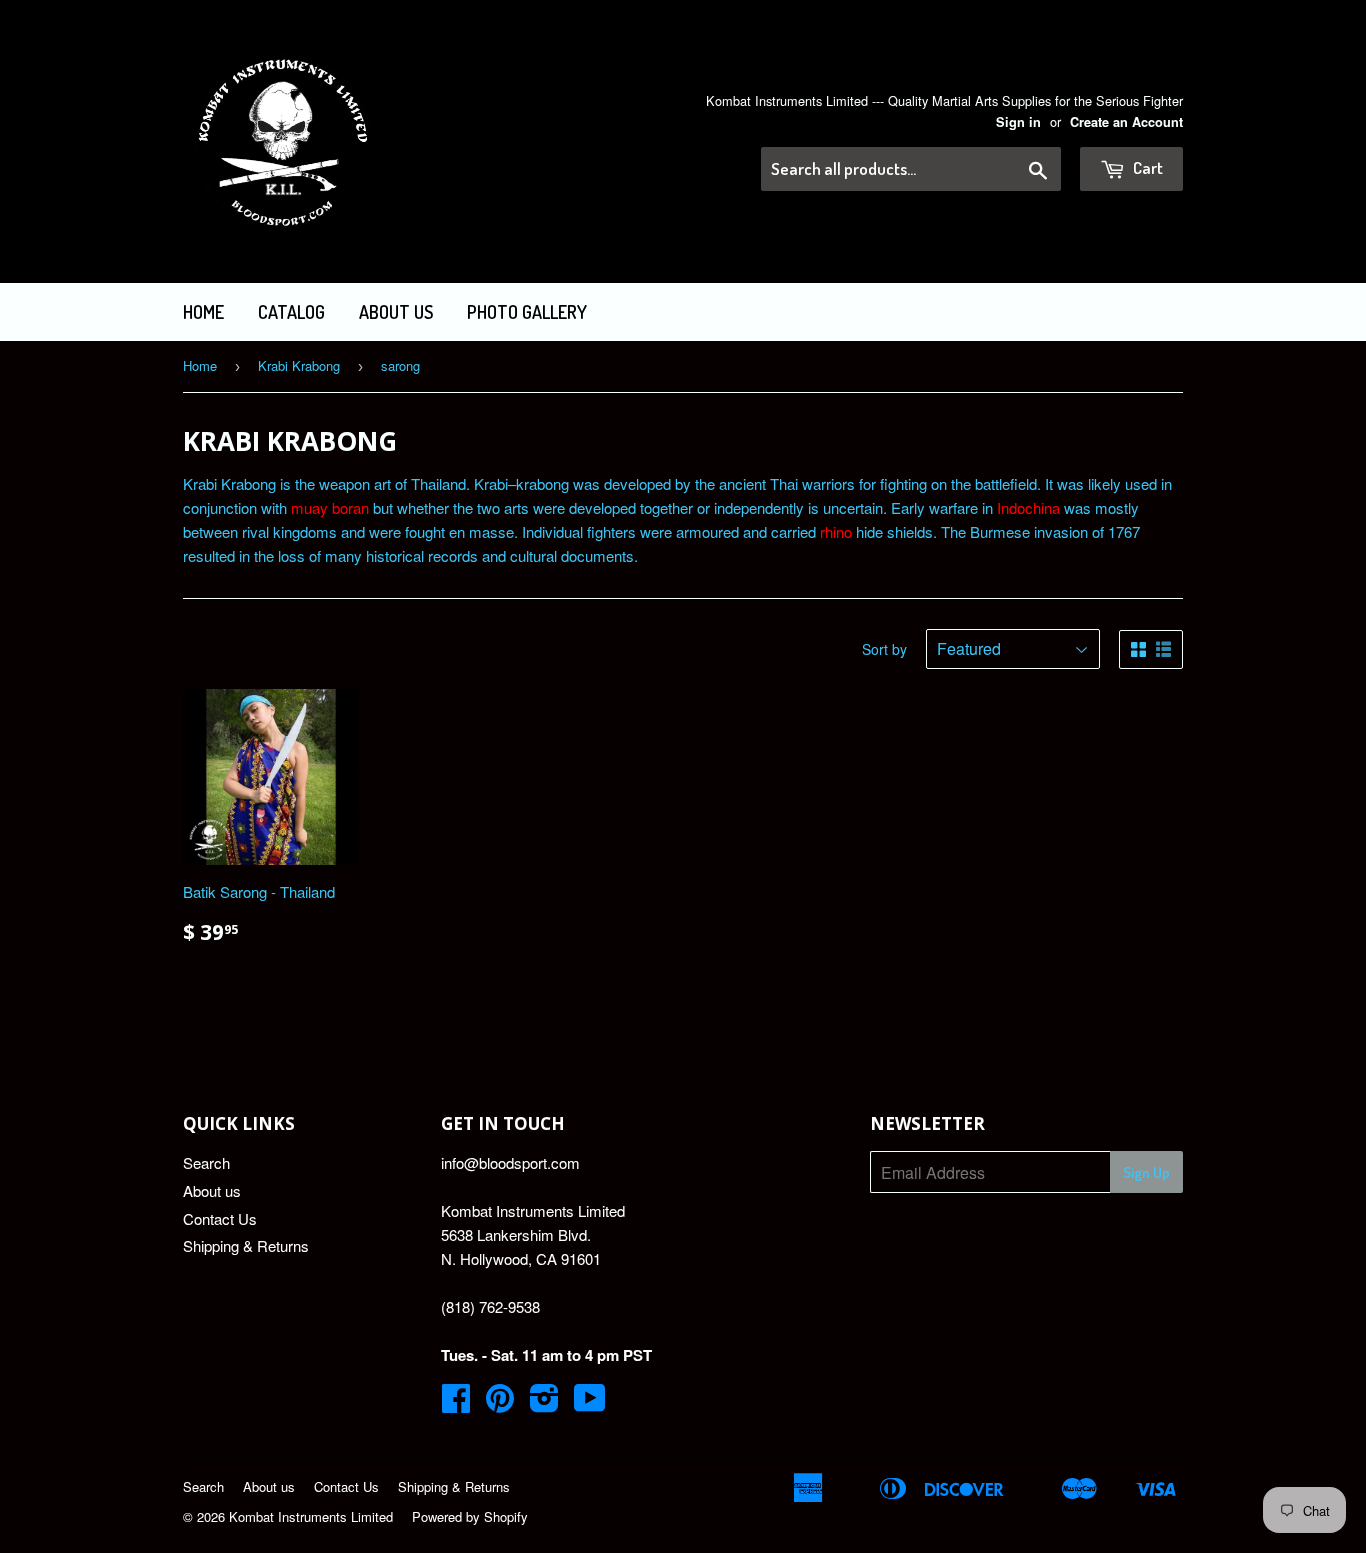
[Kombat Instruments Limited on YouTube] (590, 1403)
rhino (836, 531)
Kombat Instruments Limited (311, 1516)
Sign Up (1146, 1172)
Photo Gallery (527, 312)
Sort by (884, 649)
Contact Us (220, 1218)
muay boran (330, 507)
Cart (1146, 167)
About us (396, 312)
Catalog (291, 312)
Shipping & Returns (246, 1245)
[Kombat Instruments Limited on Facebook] (456, 1403)
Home (203, 312)
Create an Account (1126, 122)
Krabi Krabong (299, 365)
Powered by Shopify (470, 1516)
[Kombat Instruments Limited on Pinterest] (500, 1403)
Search (206, 1162)
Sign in (1018, 122)
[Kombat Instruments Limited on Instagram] (544, 1403)
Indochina (1028, 507)
